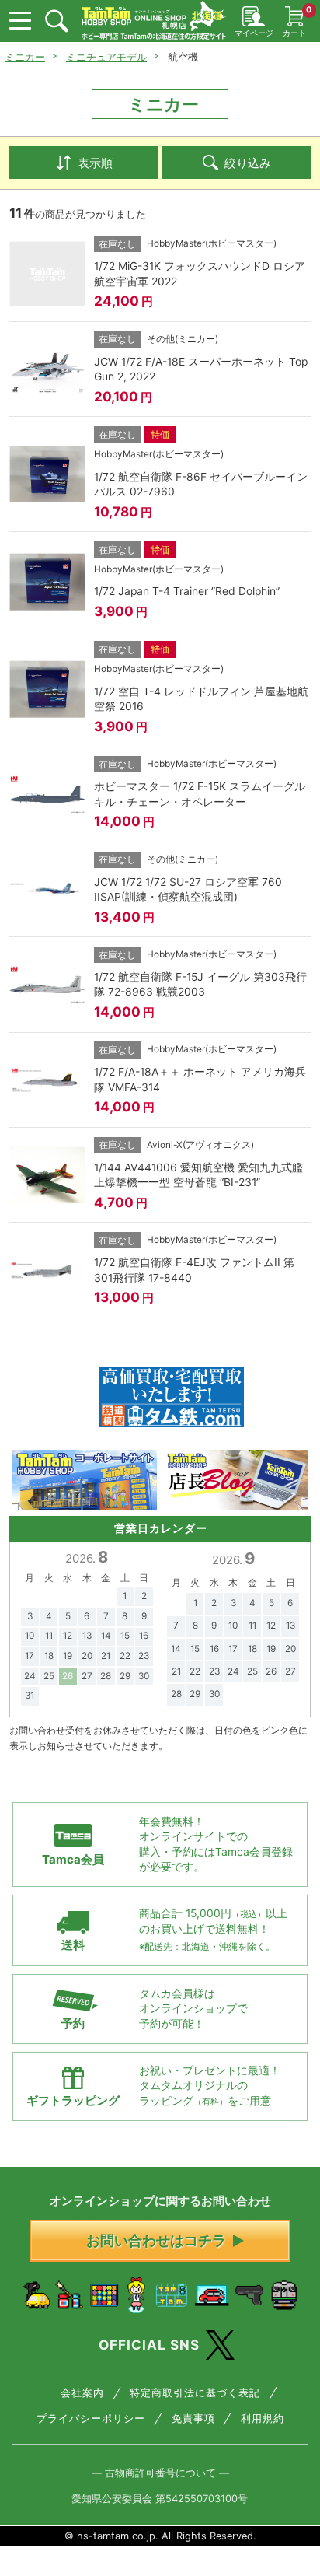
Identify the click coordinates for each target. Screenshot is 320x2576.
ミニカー (25, 57)
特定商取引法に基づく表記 (195, 2393)
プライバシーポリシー (91, 2418)
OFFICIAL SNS (149, 2345)
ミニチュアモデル (106, 57)
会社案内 (82, 2393)
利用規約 (263, 2418)
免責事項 (193, 2418)
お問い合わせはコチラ (156, 2240)
